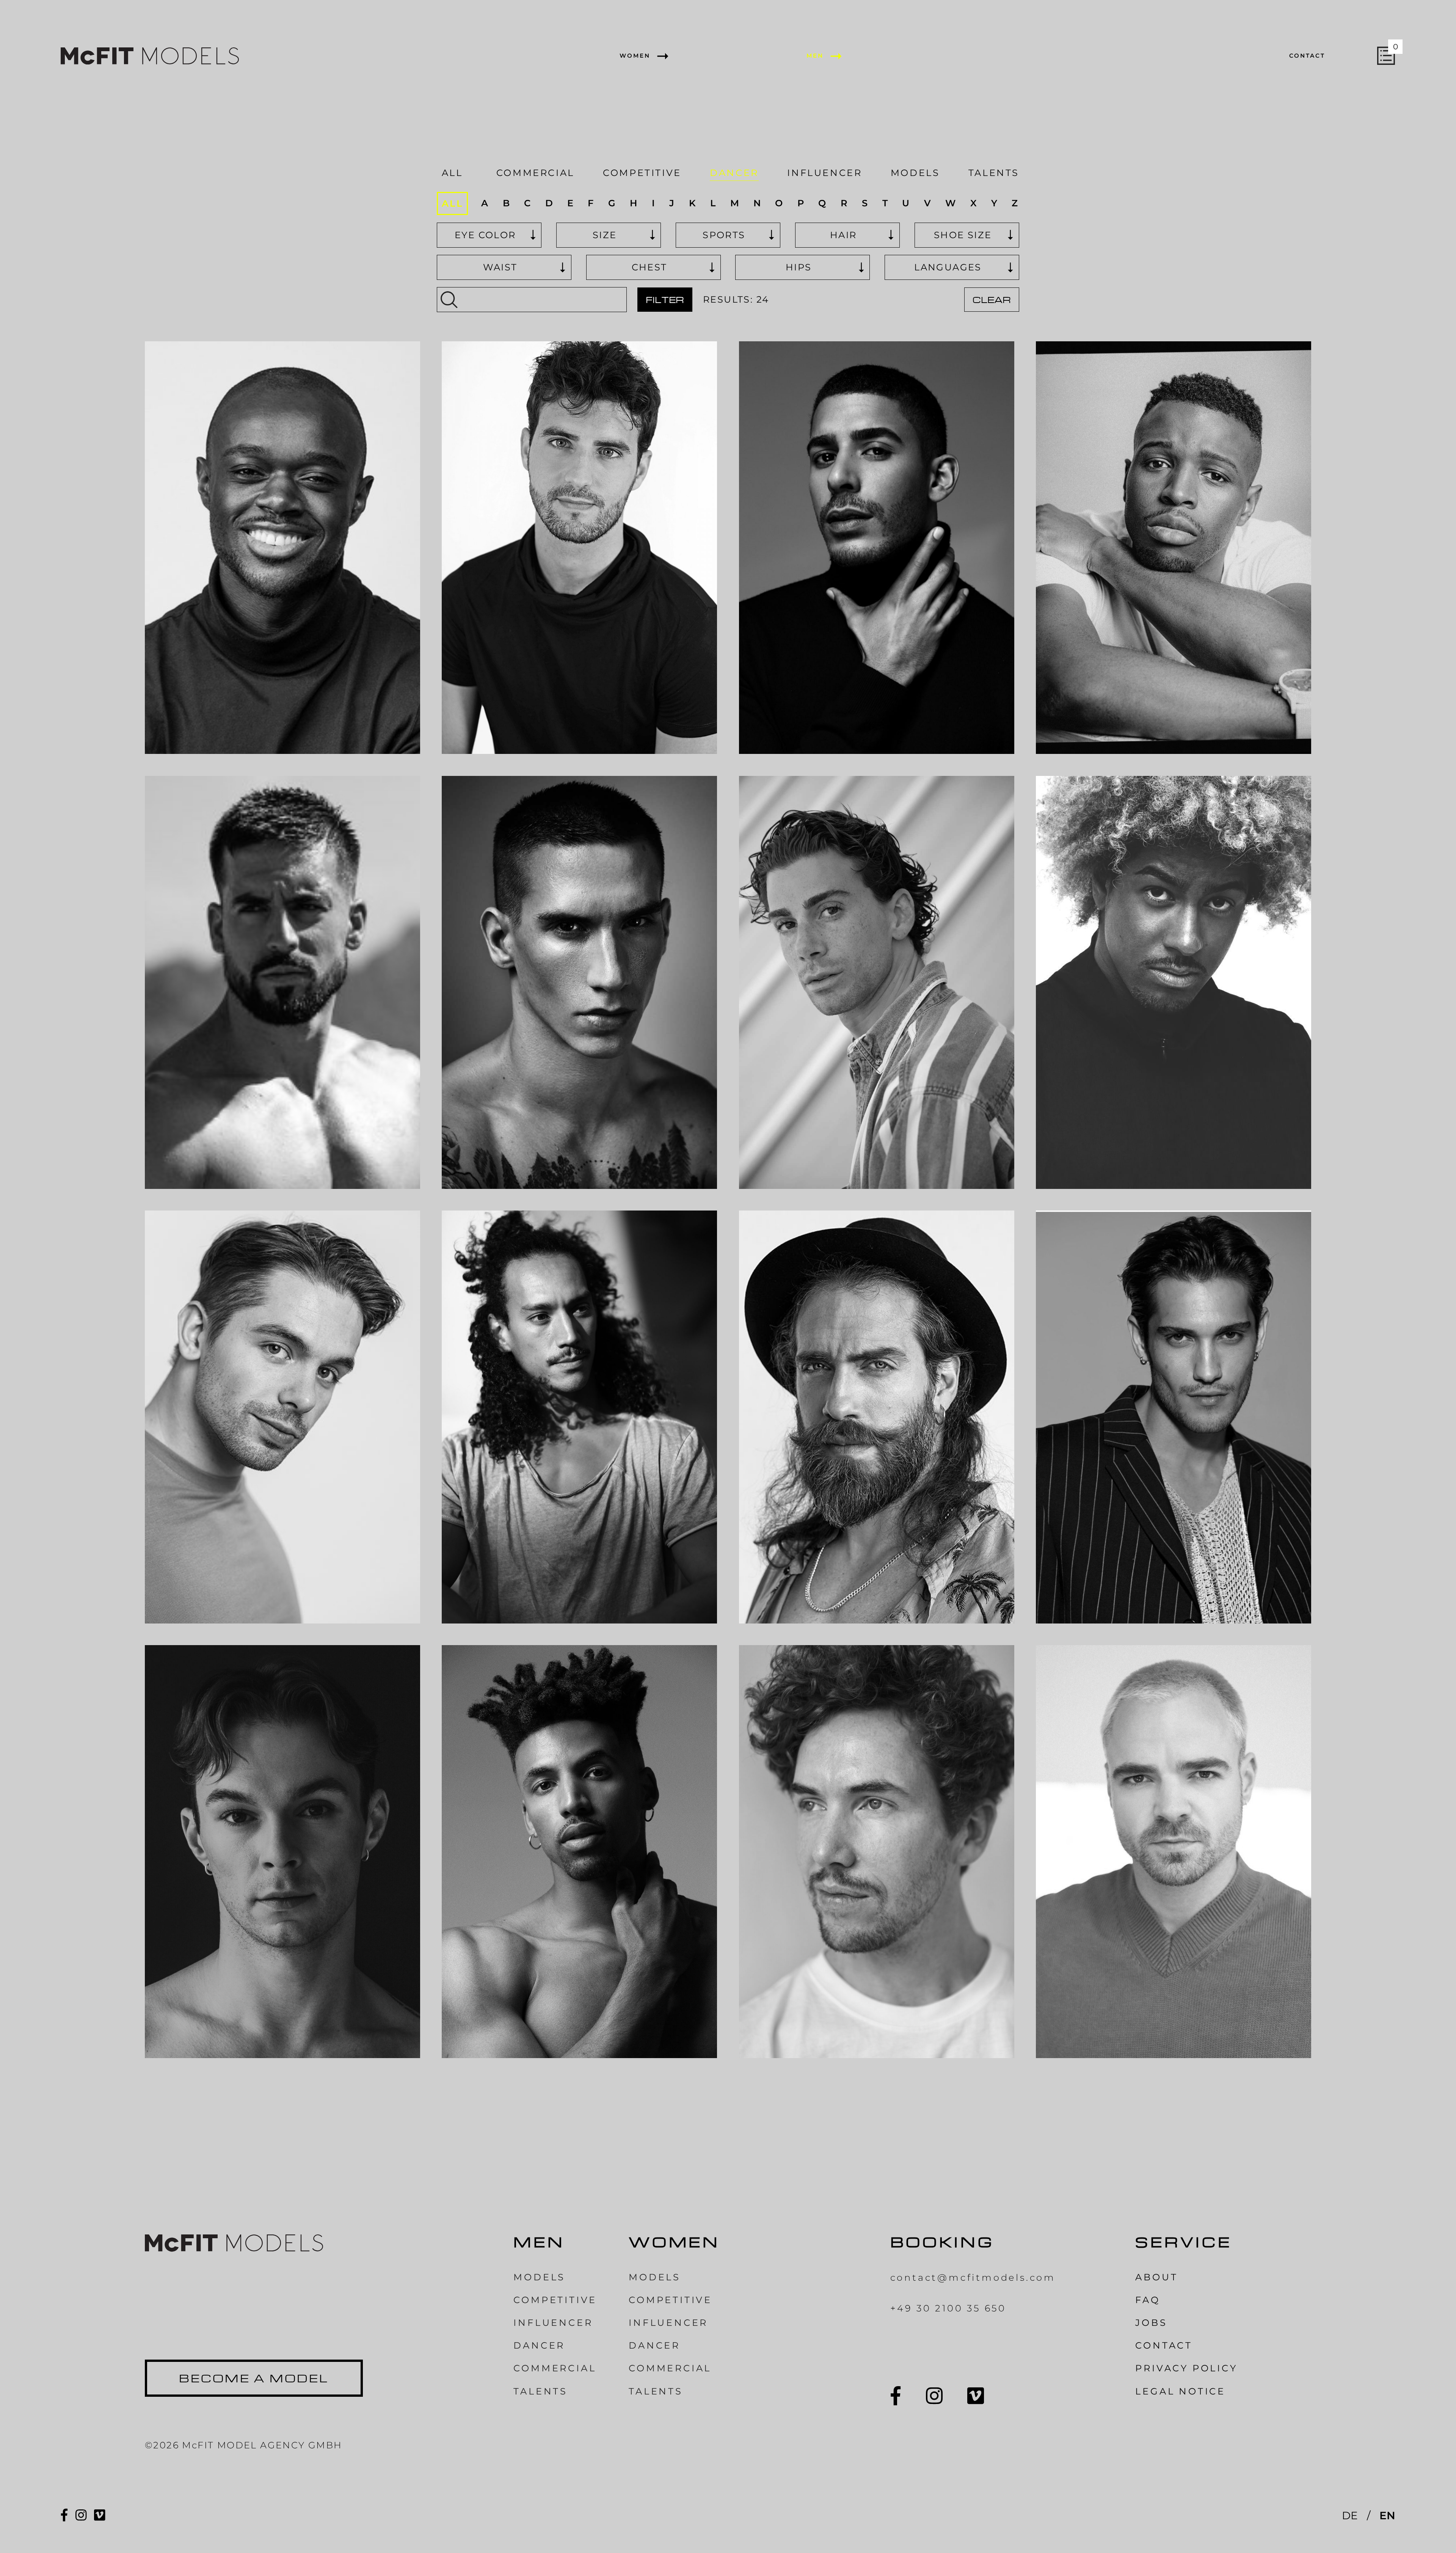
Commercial (535, 173)
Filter (665, 300)
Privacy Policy (1186, 2368)
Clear (992, 300)
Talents (994, 173)
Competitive (642, 173)
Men (815, 56)
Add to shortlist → (231, 733)
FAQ (1148, 2300)
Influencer (824, 173)
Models (915, 173)
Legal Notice (1180, 2391)
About (1156, 2277)
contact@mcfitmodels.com (973, 2277)
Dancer (734, 173)
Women (635, 56)
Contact (1307, 56)
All (452, 173)
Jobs (1151, 2323)
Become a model (254, 2378)
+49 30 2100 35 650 (948, 2308)
